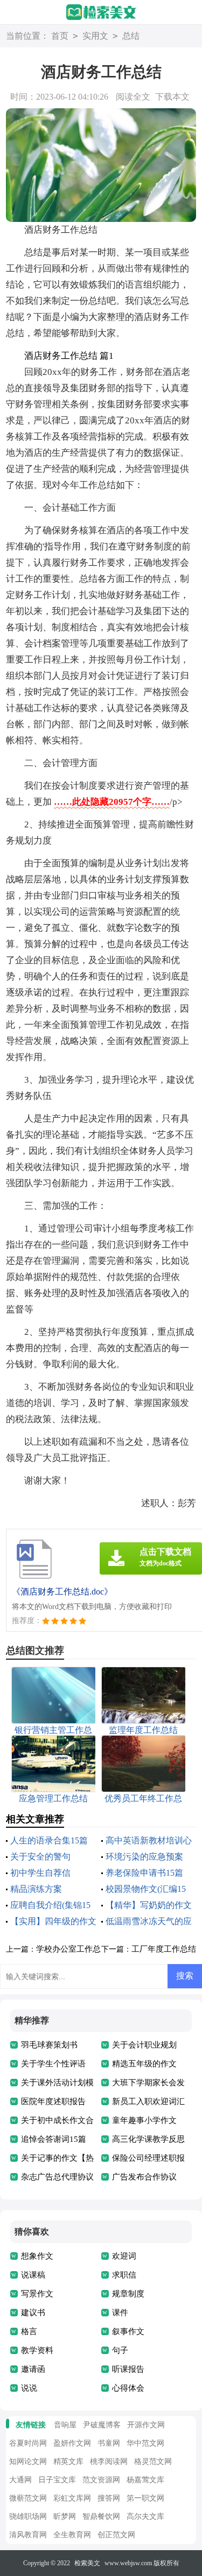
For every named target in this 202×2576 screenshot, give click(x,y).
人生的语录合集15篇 (49, 1840)
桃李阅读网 (109, 2462)
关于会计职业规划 (144, 2045)
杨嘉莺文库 (145, 2480)
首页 (60, 36)
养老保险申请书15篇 (144, 1873)
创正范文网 (116, 2535)
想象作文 (37, 2256)
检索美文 (87, 2563)
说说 (29, 2388)
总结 (131, 36)
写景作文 (37, 2294)
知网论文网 (28, 2462)
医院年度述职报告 (53, 2101)
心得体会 (128, 2388)
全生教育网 (72, 2535)
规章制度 (128, 2294)
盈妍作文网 (72, 2443)
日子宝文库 (57, 2480)
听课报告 (128, 2369)
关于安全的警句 (40, 1857)
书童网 (109, 2443)
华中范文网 (145, 2443)
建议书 (33, 2313)
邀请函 (33, 2369)
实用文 (95, 36)
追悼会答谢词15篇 (54, 2139)
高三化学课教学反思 (148, 2139)
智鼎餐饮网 (101, 2516)
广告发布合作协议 (144, 2177)
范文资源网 (101, 2480)
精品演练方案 (36, 1889)
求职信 (124, 2275)
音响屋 (65, 2425)
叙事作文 (128, 2331)
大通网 (20, 2480)
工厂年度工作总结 (164, 1949)
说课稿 (33, 2275)
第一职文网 (145, 2498)
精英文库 (68, 2462)
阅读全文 (133, 97)
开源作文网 (146, 2425)
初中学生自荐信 (40, 1873)
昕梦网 (65, 2516)
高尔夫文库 (145, 2516)
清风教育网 (28, 2535)
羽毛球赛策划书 (49, 2045)
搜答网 (109, 2498)
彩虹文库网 (72, 2498)
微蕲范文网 (28, 2498)
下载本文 (172, 97)
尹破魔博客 (102, 2425)
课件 (120, 2313)
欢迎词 (124, 2256)
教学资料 (37, 2350)
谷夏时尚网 (28, 2443)
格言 (29, 2331)
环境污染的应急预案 (144, 1857)
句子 (120, 2350)
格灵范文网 (153, 2462)
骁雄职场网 (28, 2516)
